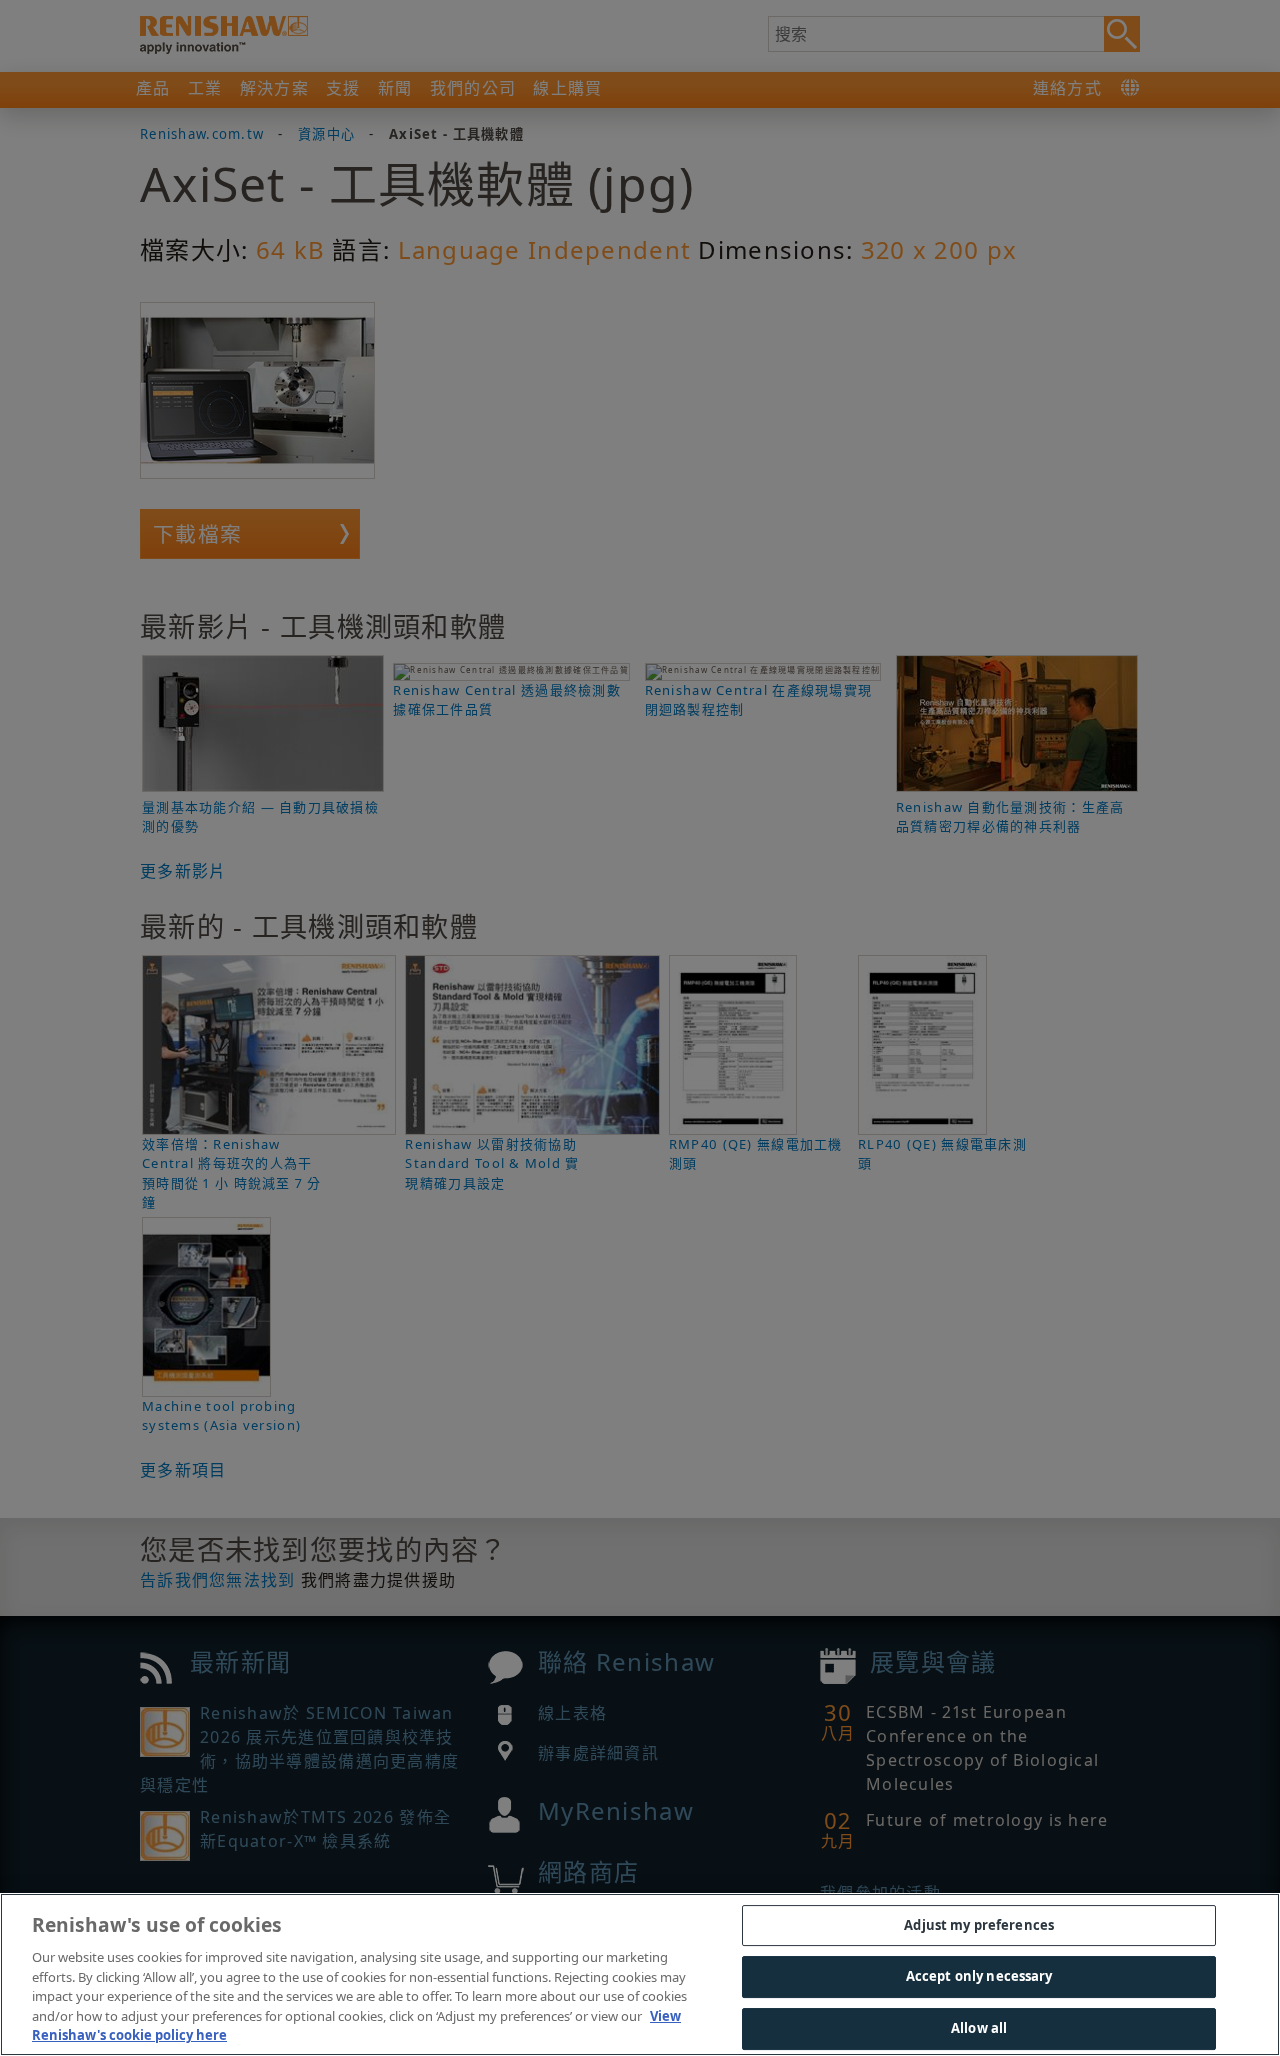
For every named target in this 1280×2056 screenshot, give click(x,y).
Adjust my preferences (979, 1925)
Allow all (979, 2028)
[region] (640, 1974)
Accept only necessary (979, 1976)
